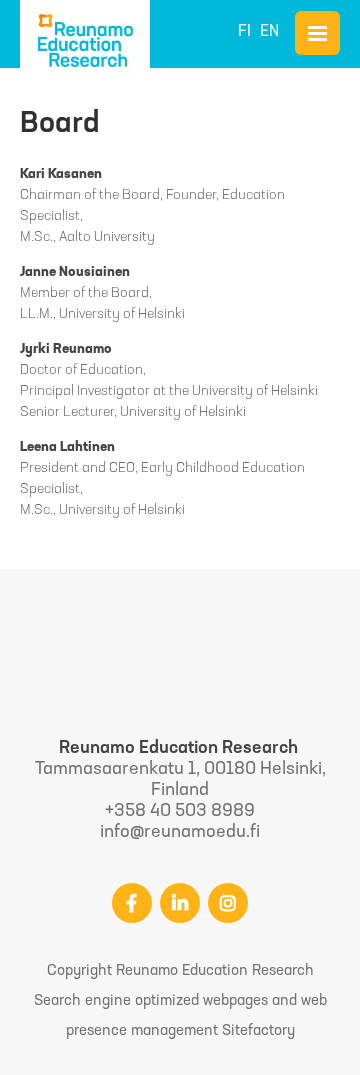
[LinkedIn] (180, 903)
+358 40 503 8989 (180, 812)
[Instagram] (228, 903)
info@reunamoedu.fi (180, 833)
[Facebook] (132, 903)
